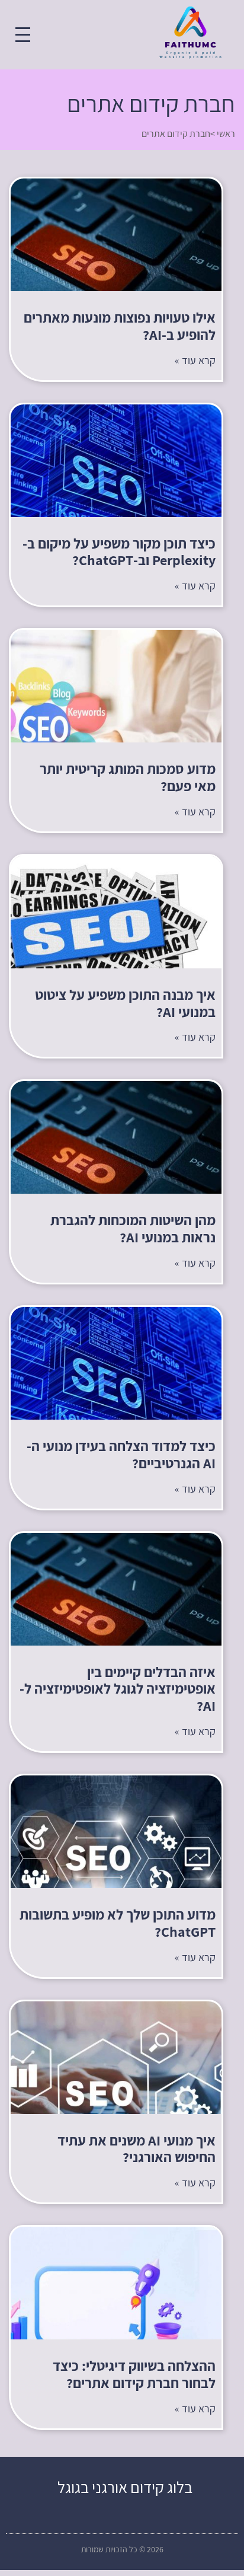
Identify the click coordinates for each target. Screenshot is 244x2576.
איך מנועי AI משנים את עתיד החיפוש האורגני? (137, 2149)
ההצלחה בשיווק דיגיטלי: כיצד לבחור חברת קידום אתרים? (134, 2374)
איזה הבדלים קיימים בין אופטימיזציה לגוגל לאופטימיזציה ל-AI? (118, 1689)
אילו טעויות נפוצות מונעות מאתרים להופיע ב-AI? (120, 326)
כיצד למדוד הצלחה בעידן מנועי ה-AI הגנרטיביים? (121, 1454)
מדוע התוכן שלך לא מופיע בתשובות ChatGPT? (118, 1923)
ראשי (226, 134)
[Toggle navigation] (23, 35)
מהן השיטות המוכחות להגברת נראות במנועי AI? (133, 1228)
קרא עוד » (195, 360)
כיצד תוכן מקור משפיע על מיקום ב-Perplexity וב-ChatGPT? (119, 552)
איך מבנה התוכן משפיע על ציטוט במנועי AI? (125, 1003)
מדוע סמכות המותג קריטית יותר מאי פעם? (128, 777)
